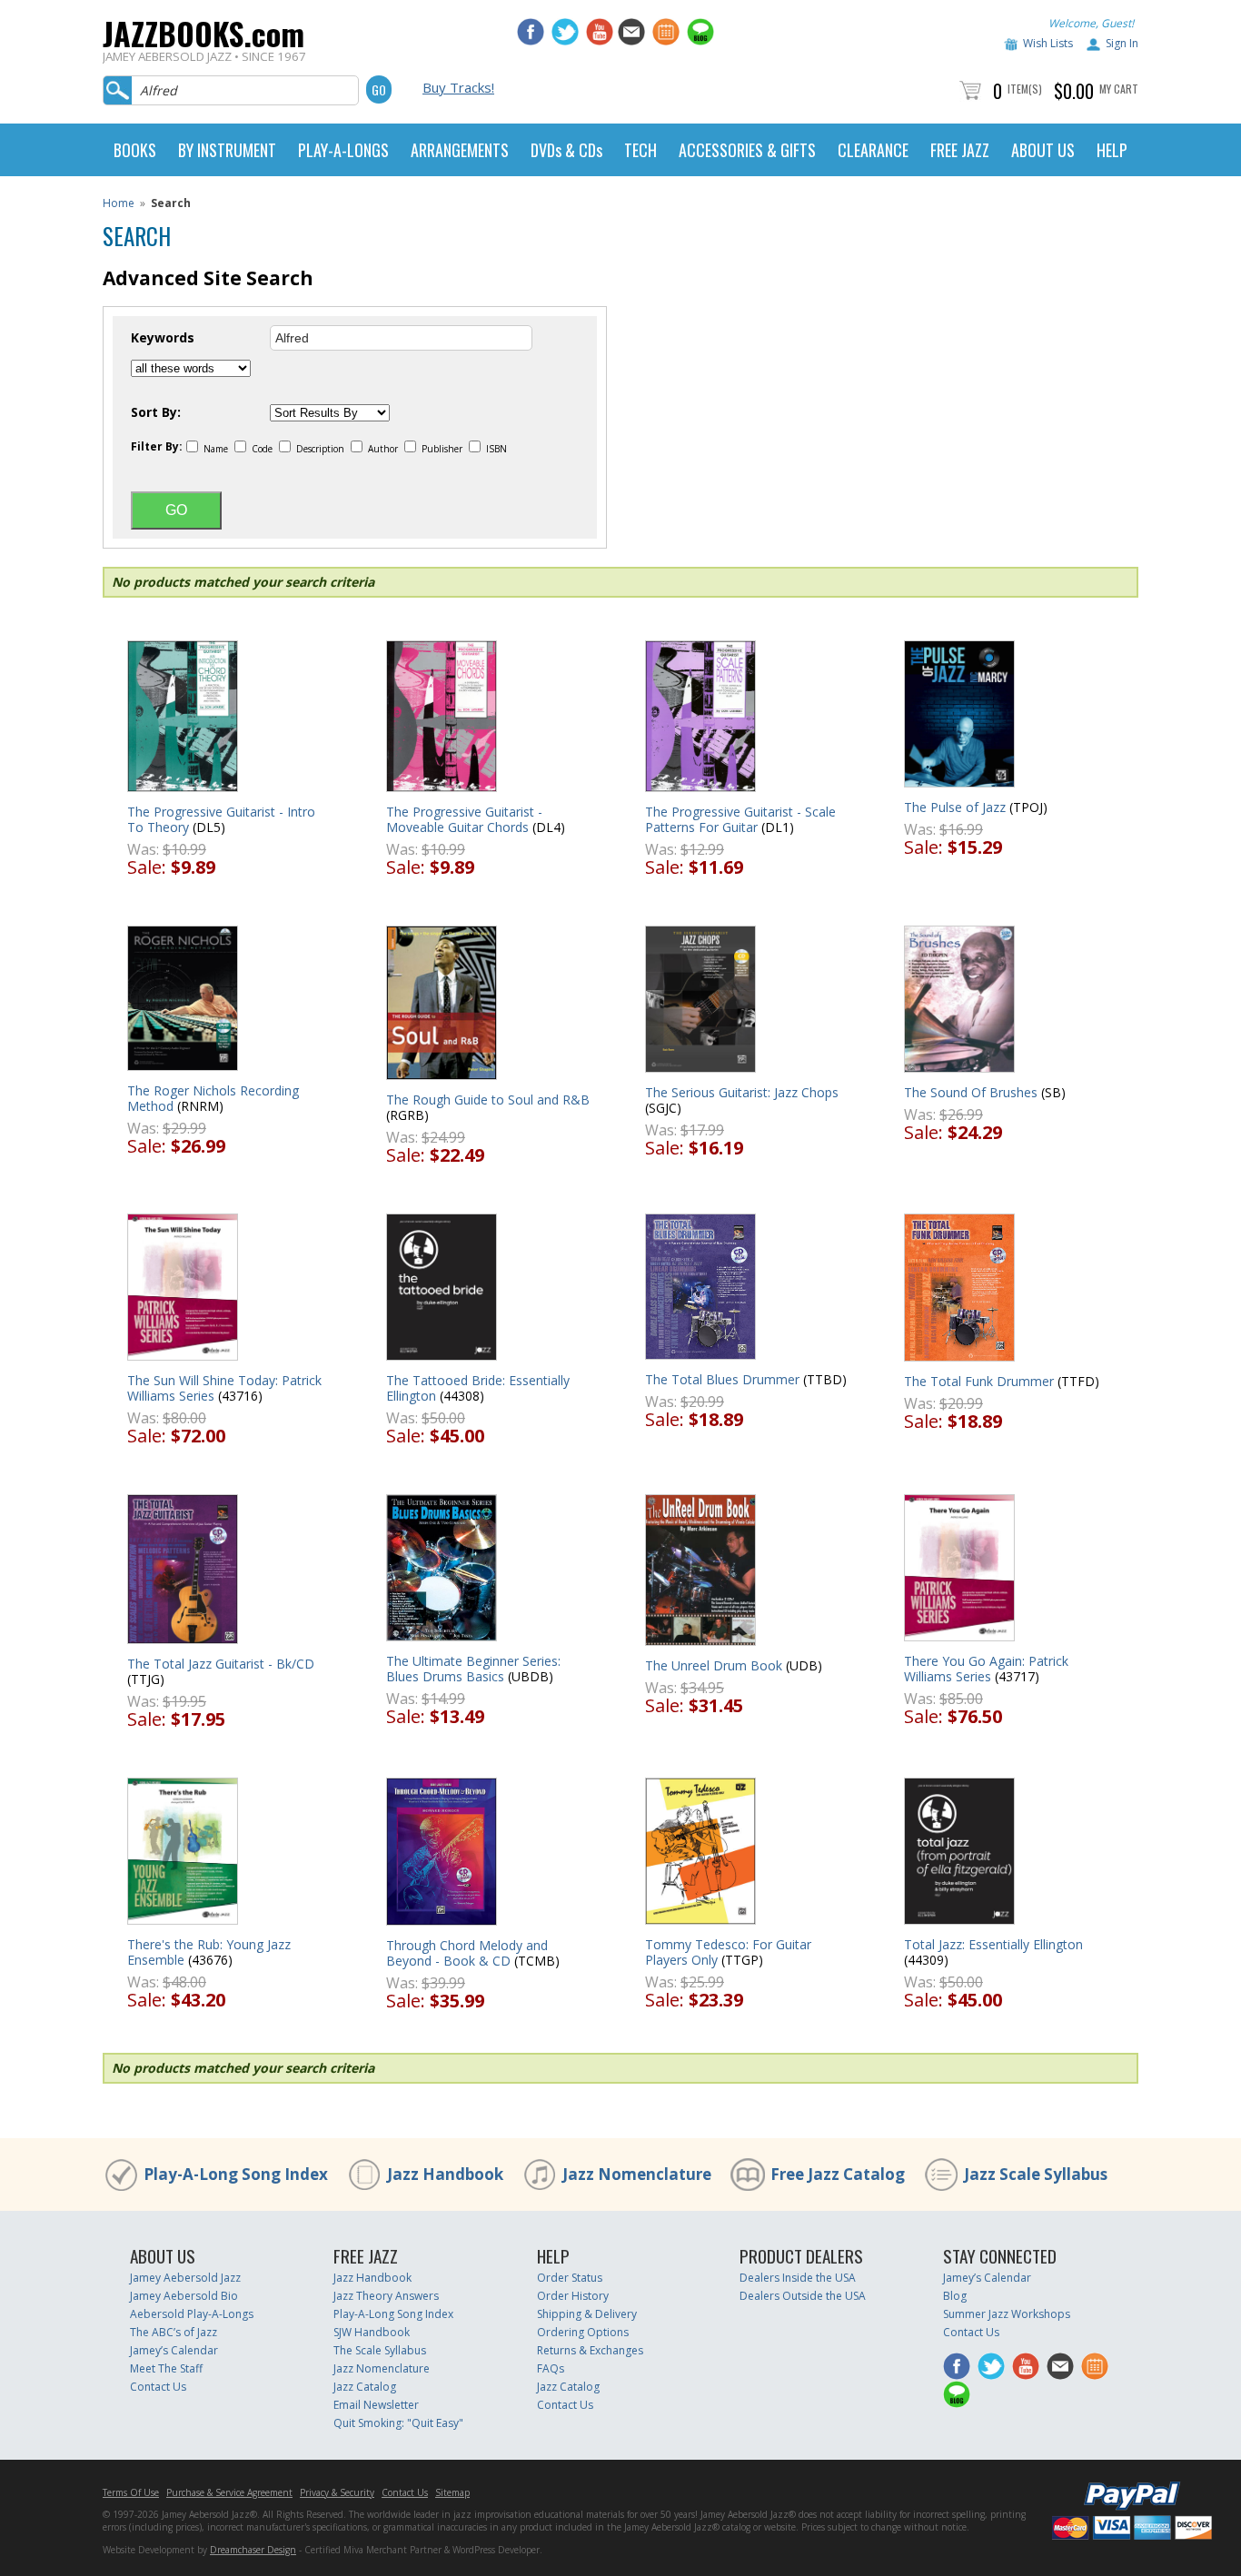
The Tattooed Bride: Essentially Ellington (478, 1388)
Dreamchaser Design (253, 2550)
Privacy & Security (337, 2492)
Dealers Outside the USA (803, 2296)
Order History (573, 2296)
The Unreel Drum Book (714, 1665)
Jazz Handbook (445, 2174)
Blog (955, 2296)
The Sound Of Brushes (971, 1092)
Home (119, 203)
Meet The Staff (166, 2368)
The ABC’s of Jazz (174, 2332)
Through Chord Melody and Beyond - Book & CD (467, 1953)
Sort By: (156, 412)
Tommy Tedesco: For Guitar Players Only (728, 1952)
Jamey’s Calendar (174, 2350)
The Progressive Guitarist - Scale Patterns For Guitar (740, 819)
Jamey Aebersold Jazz (185, 2278)
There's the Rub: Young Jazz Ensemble (209, 1952)
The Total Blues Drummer (722, 1379)
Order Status (570, 2278)
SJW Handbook (372, 2332)
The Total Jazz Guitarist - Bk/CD (221, 1664)
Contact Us (158, 2387)
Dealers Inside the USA (798, 2278)
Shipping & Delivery (587, 2314)
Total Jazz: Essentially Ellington (993, 1944)
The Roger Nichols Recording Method (213, 1098)
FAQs (551, 2368)
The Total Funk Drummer (979, 1381)
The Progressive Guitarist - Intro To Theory (221, 819)
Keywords (163, 338)
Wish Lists (1048, 43)
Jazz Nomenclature (637, 2174)
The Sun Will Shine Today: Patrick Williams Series (224, 1388)
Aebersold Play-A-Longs (192, 2314)
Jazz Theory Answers (386, 2296)
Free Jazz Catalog (838, 2174)
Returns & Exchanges (590, 2350)
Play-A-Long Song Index (236, 2174)
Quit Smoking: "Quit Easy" (398, 2423)
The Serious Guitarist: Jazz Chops (742, 1092)
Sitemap (452, 2492)
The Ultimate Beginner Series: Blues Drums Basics (473, 1669)
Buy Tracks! (458, 87)
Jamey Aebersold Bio (184, 2296)
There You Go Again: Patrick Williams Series (986, 1669)
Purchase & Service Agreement (229, 2492)
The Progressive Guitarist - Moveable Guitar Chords (464, 819)
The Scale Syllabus (380, 2350)
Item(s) (1025, 89)
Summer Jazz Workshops (1007, 2314)
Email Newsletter (376, 2405)
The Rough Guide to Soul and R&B (488, 1100)
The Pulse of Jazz (955, 807)
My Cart (1119, 89)
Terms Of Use (131, 2492)
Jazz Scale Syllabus (1036, 2174)
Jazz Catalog (365, 2387)
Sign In (1122, 43)
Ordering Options (583, 2332)
